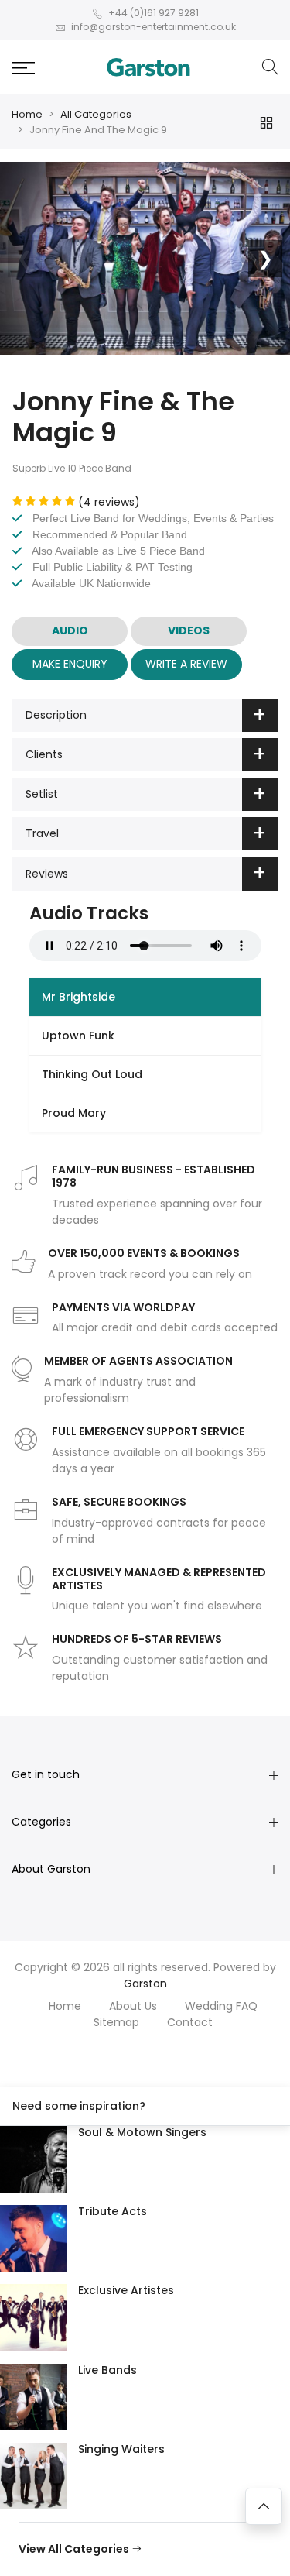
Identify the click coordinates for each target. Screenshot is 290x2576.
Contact (190, 2022)
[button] (23, 68)
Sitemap (116, 2022)
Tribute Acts (113, 2211)
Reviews (47, 874)
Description (56, 715)
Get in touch (46, 1774)
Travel (42, 833)
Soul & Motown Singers (142, 2132)
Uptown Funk (78, 1036)
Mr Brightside (78, 997)
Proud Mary (74, 1113)
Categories (41, 1822)
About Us (133, 2006)
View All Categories (75, 2549)
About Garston (51, 1869)
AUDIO (70, 630)
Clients (44, 754)
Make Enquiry (70, 664)
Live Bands (107, 2370)
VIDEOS (189, 630)
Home (27, 114)
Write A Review (186, 664)
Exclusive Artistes (126, 2290)
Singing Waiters (121, 2449)
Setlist (42, 794)
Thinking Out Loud (92, 1074)
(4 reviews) (109, 502)
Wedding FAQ (221, 2006)
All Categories (96, 114)
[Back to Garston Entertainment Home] (148, 67)
